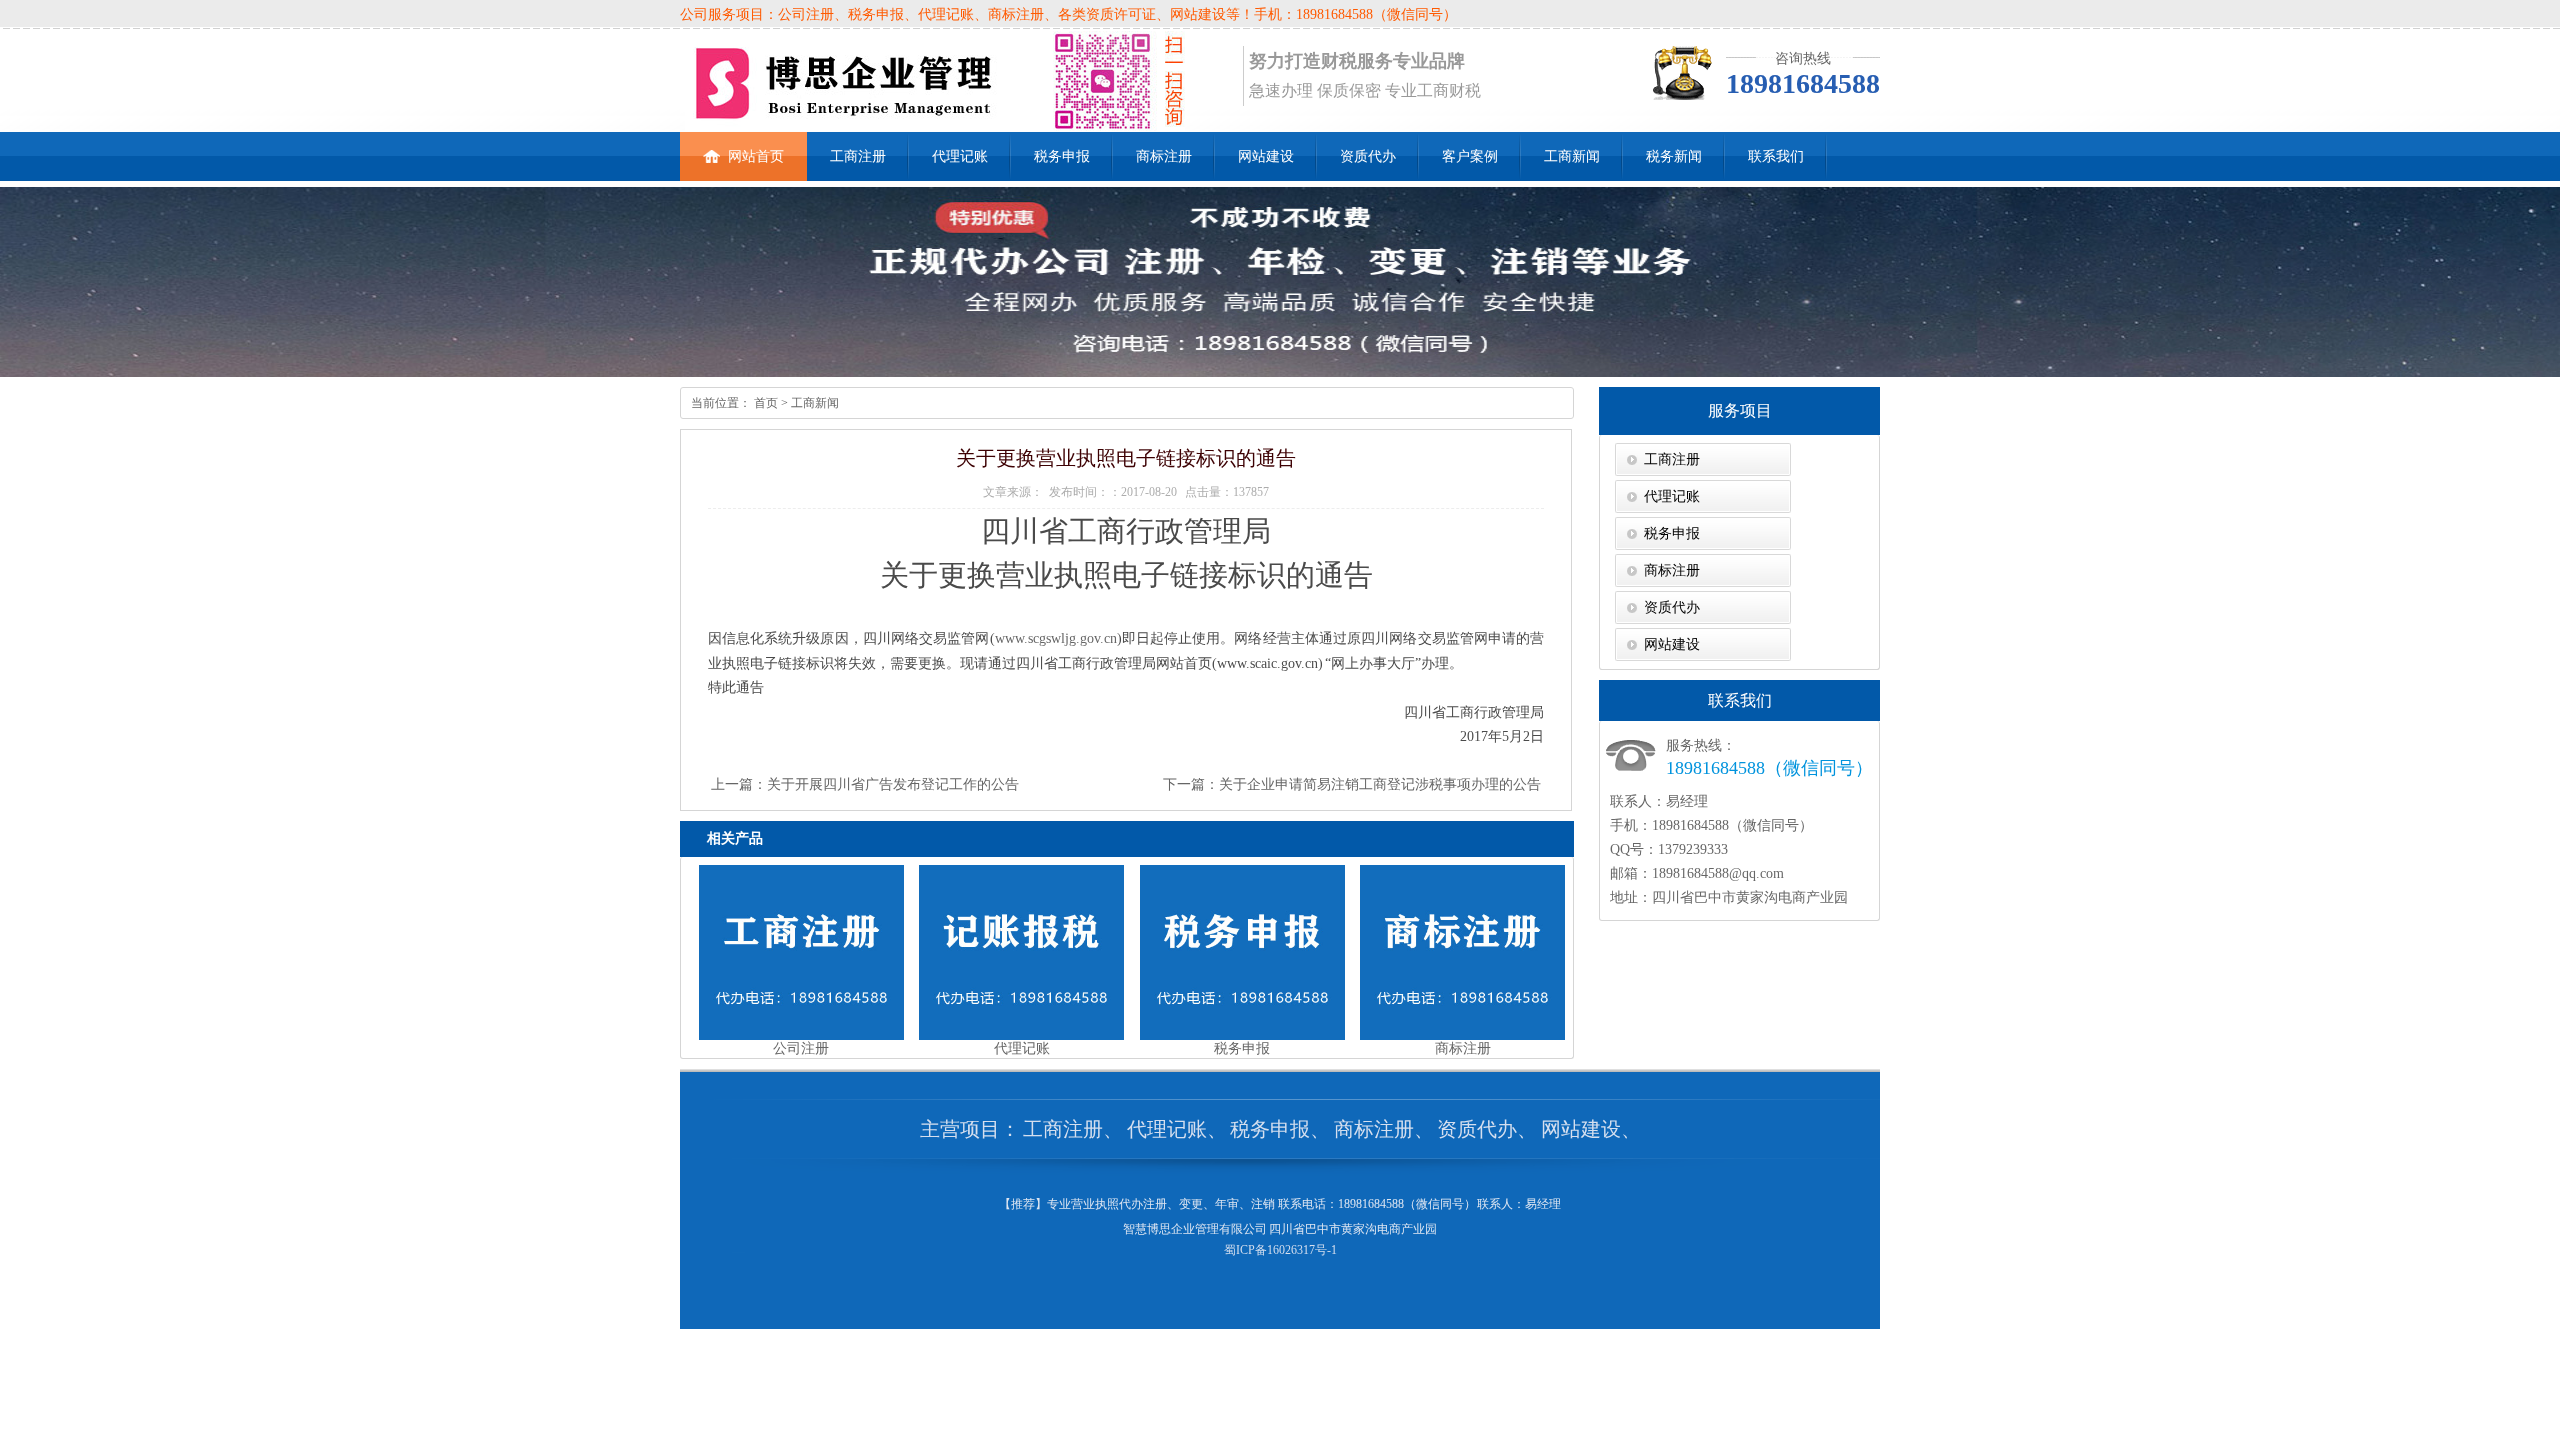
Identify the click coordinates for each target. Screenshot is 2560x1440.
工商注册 (858, 156)
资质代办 (1368, 156)
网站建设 (1266, 156)
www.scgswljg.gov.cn (1056, 638)
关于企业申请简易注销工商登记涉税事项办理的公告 (1380, 784)
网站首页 (756, 156)
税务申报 (1062, 156)
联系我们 (1776, 156)
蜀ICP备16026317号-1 (1280, 1250)
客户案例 (1470, 156)
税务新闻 (1674, 156)
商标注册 (1164, 156)
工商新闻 (1572, 156)
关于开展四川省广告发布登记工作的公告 (893, 784)
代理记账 (960, 156)
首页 (764, 403)
